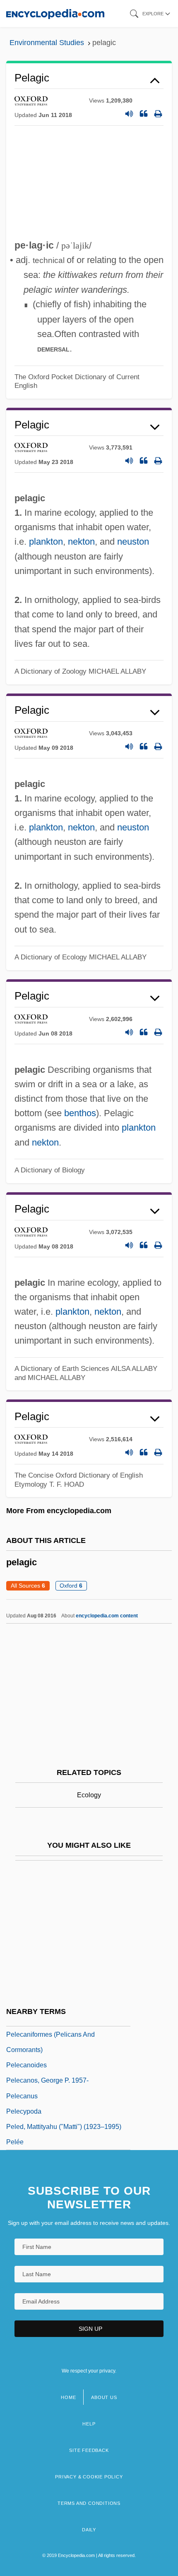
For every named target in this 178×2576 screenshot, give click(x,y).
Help (89, 2424)
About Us (104, 2397)
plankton (46, 542)
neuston (133, 542)
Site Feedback (89, 2450)
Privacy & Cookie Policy (89, 2477)
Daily (89, 2530)
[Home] (55, 13)
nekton (81, 542)
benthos (80, 1113)
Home (68, 2397)
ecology (89, 1795)
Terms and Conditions (89, 2503)
